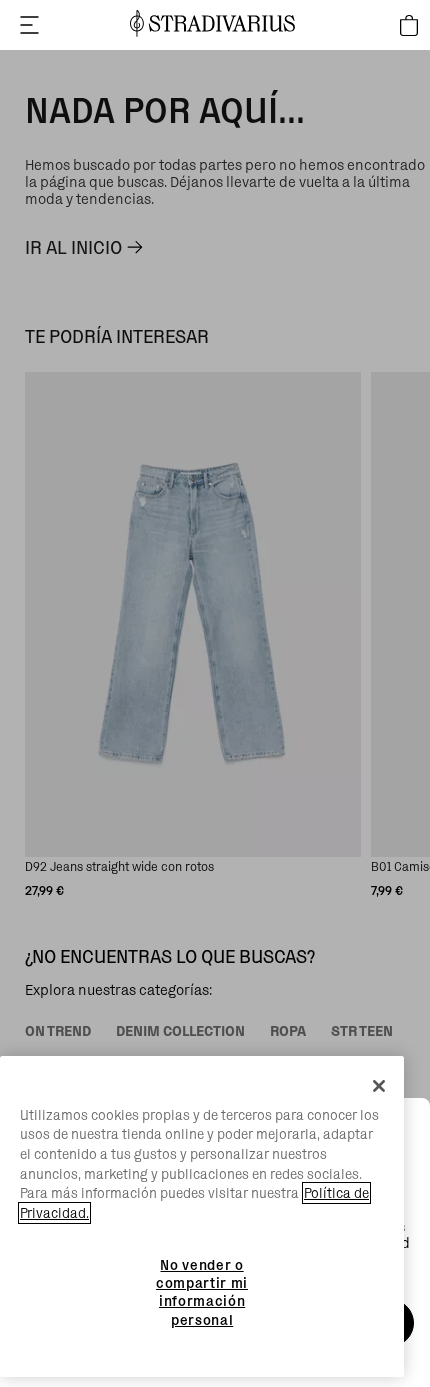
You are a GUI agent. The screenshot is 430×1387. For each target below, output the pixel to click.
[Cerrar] (379, 1086)
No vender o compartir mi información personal (202, 1292)
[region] (202, 1217)
